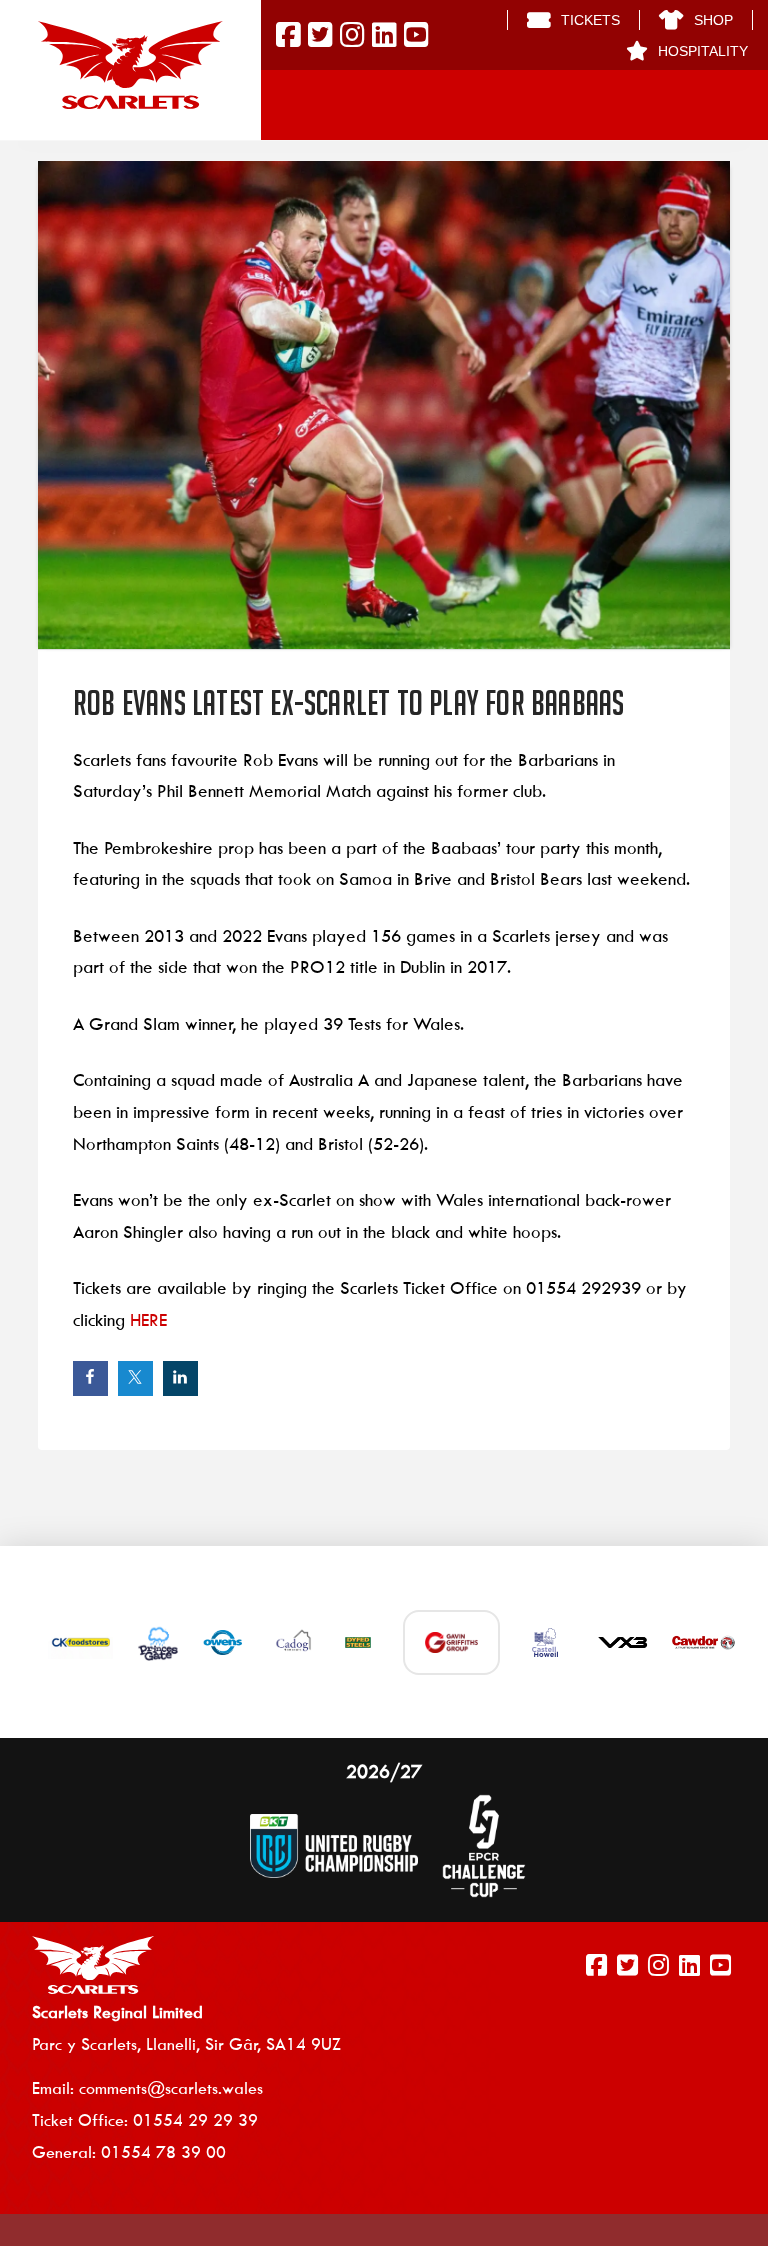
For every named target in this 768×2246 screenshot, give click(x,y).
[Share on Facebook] (90, 1378)
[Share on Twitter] (135, 1378)
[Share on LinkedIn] (180, 1378)
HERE (148, 1320)
